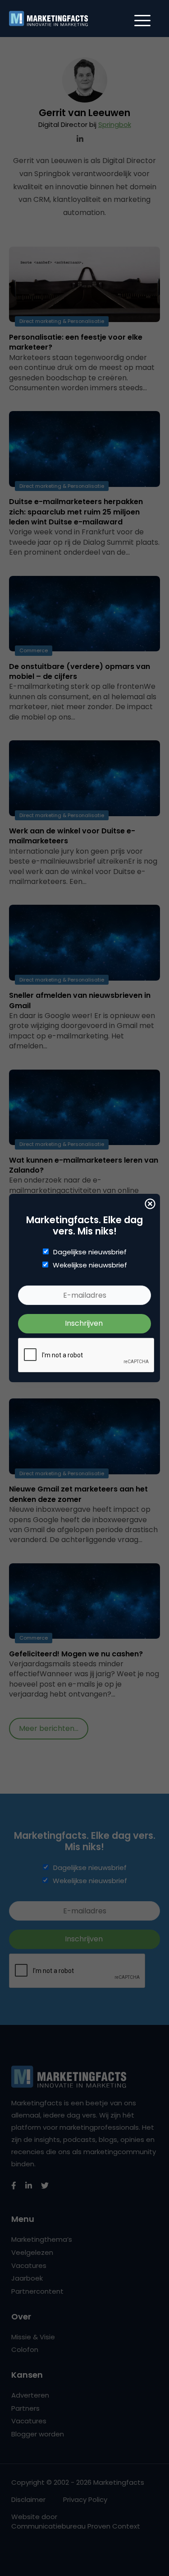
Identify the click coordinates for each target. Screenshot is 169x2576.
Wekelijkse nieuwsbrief (90, 1265)
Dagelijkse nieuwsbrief (90, 1252)
